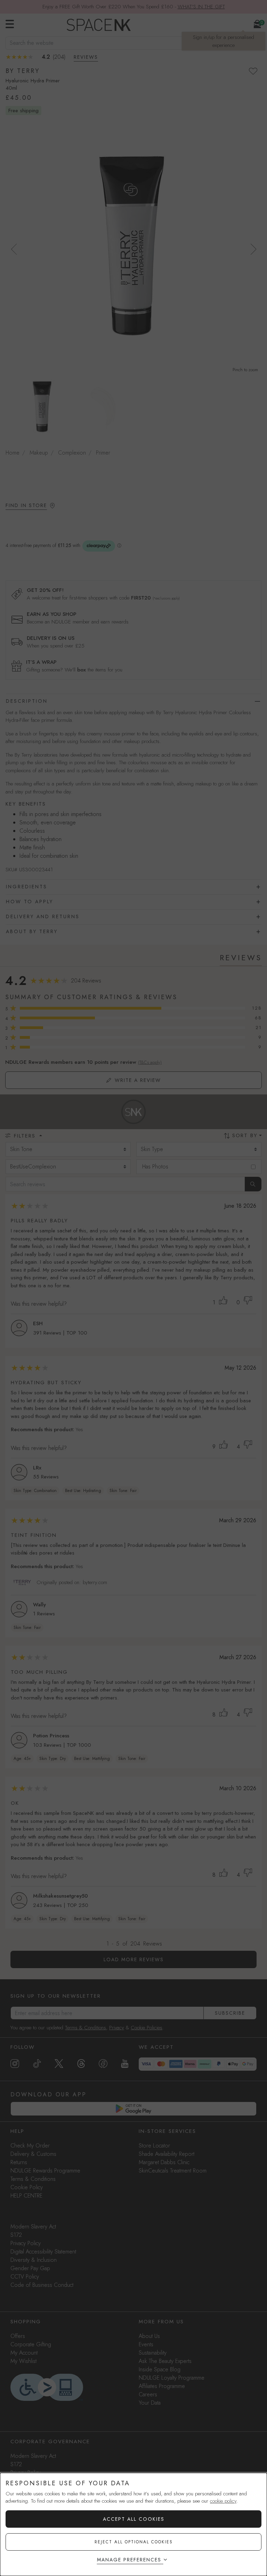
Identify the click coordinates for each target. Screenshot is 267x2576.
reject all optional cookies (134, 2542)
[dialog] (133, 2524)
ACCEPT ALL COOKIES (134, 2519)
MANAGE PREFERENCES (129, 2560)
